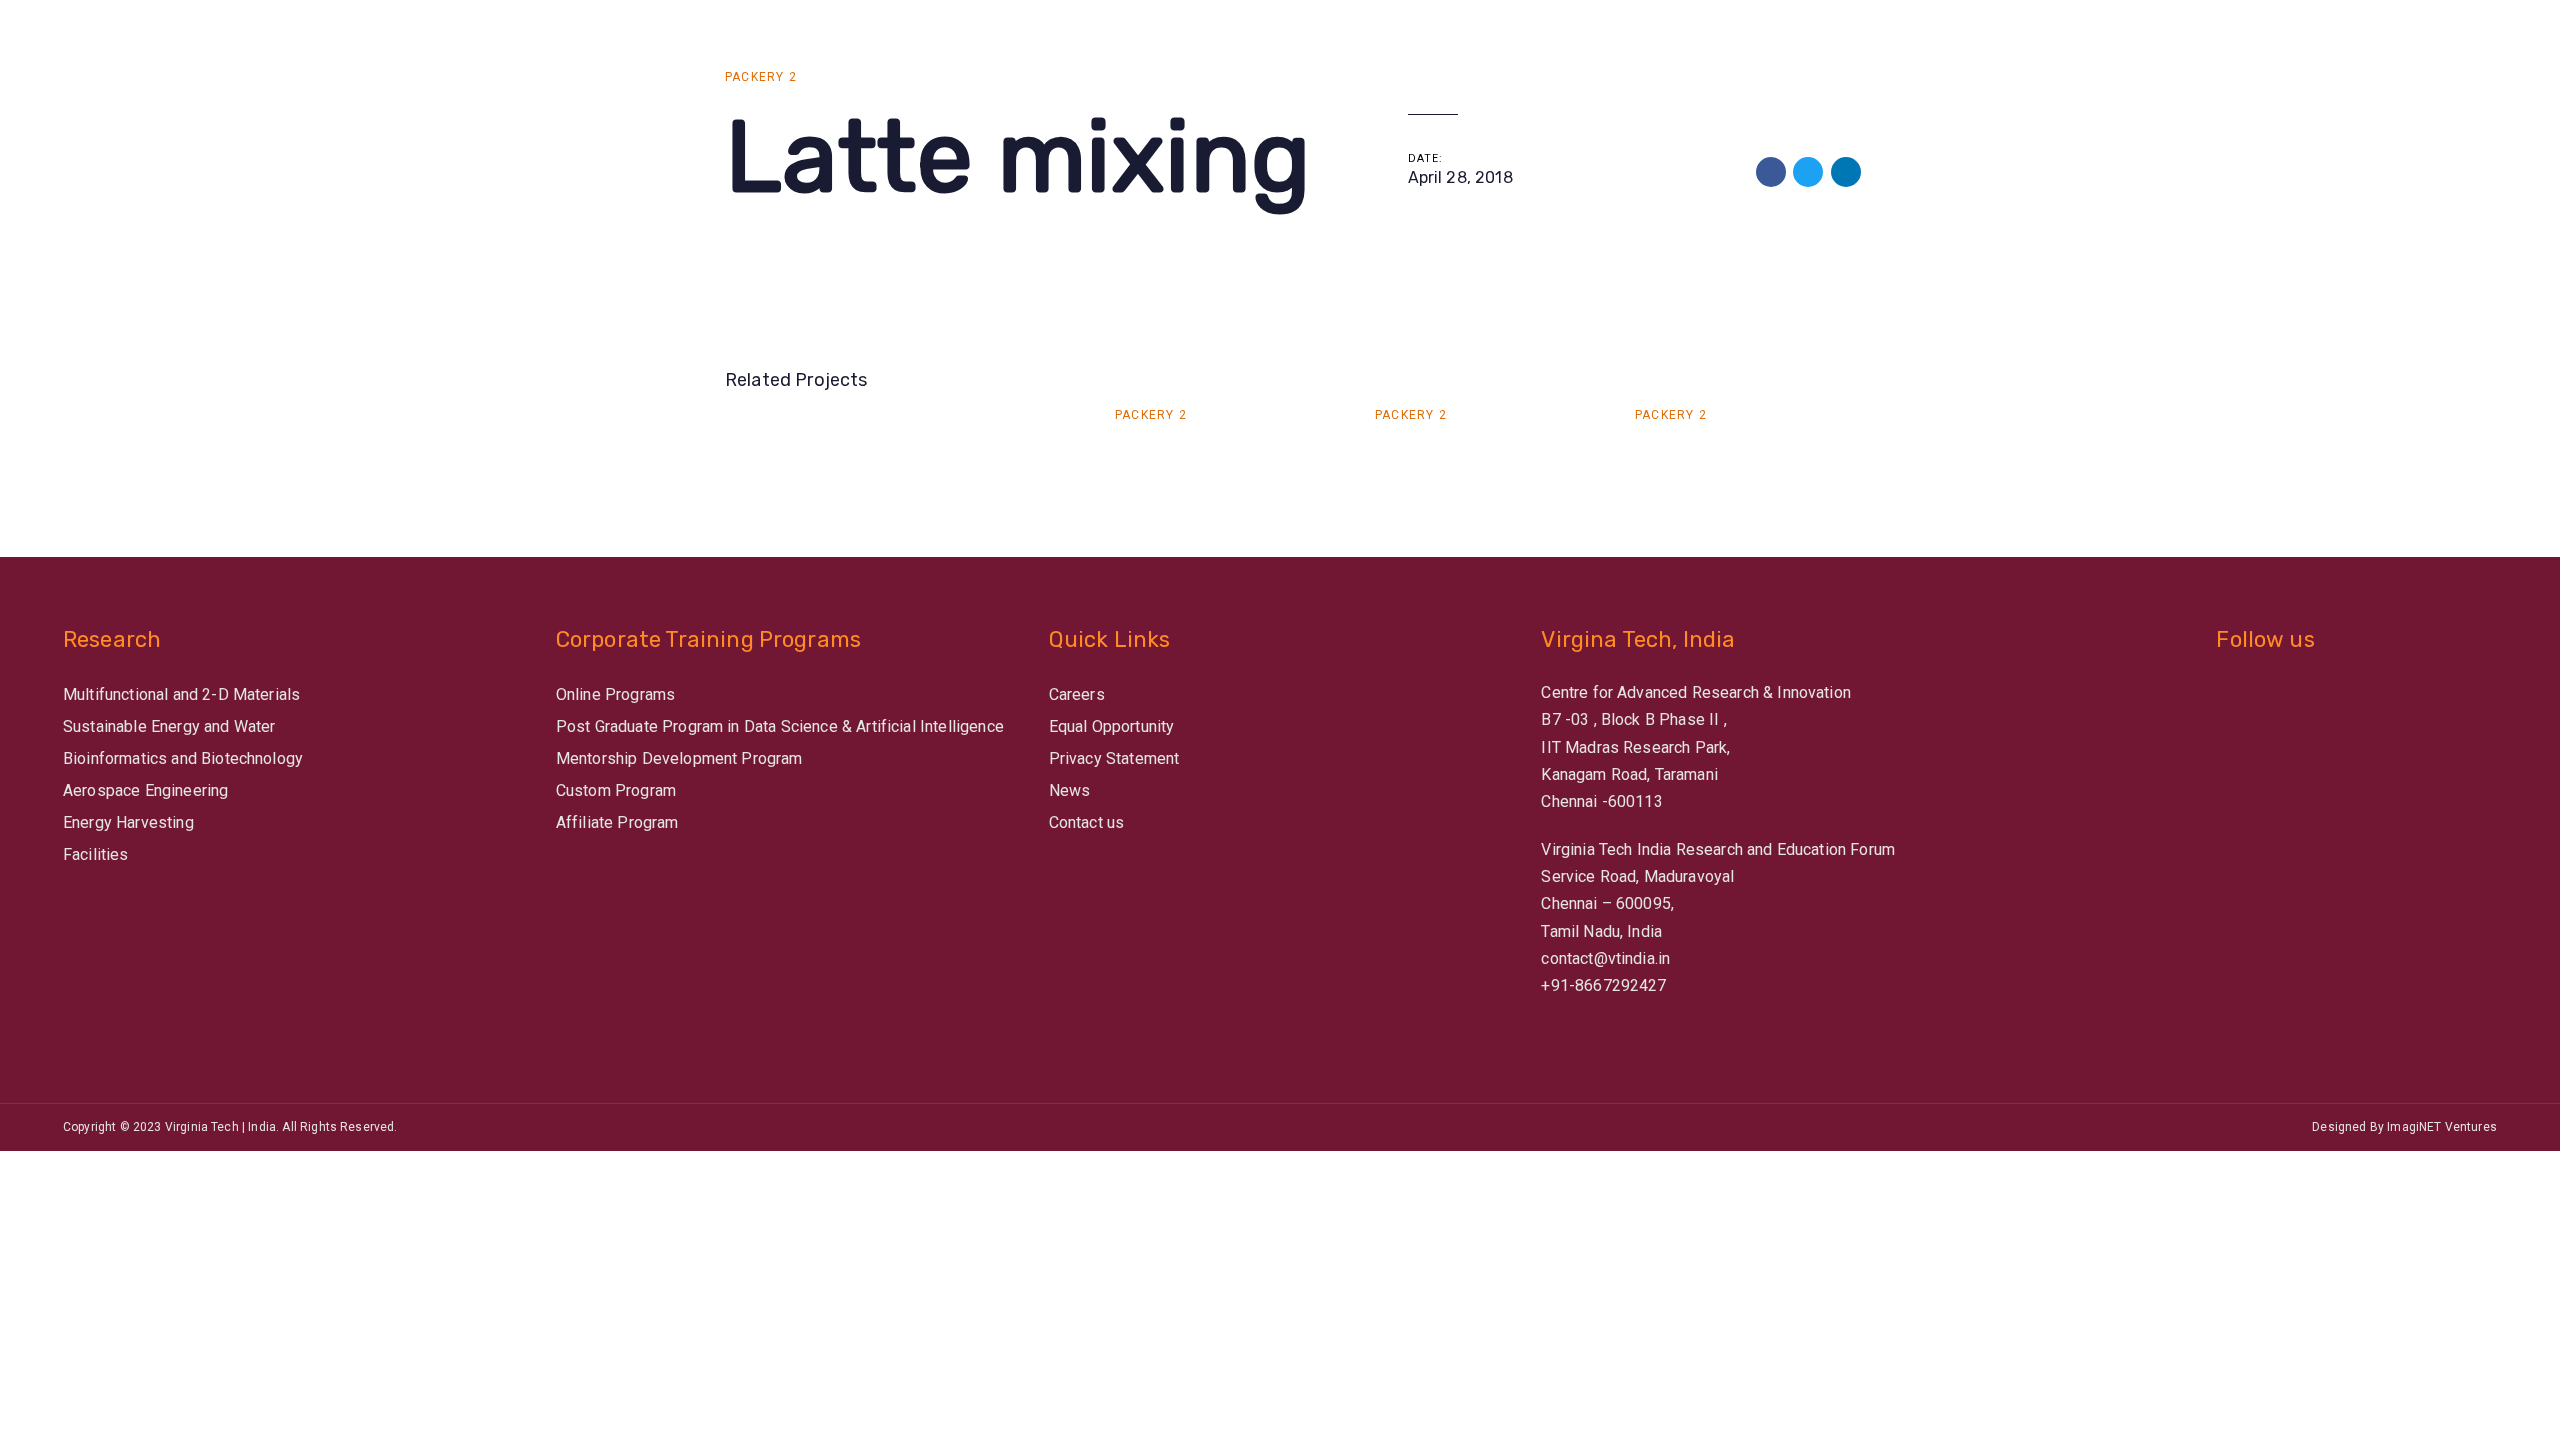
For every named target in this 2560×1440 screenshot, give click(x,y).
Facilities (96, 854)
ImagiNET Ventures (2442, 1127)
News (1070, 790)
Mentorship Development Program (679, 758)
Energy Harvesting (128, 822)
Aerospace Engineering (145, 790)
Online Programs (615, 694)
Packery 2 (761, 77)
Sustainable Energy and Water (169, 726)
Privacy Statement (1114, 758)
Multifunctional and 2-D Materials (181, 694)
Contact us (1087, 822)
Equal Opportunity (1112, 726)
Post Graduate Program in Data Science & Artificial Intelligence (780, 726)
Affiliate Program (617, 822)
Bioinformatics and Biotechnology (183, 758)
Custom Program (616, 790)
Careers (1077, 694)
